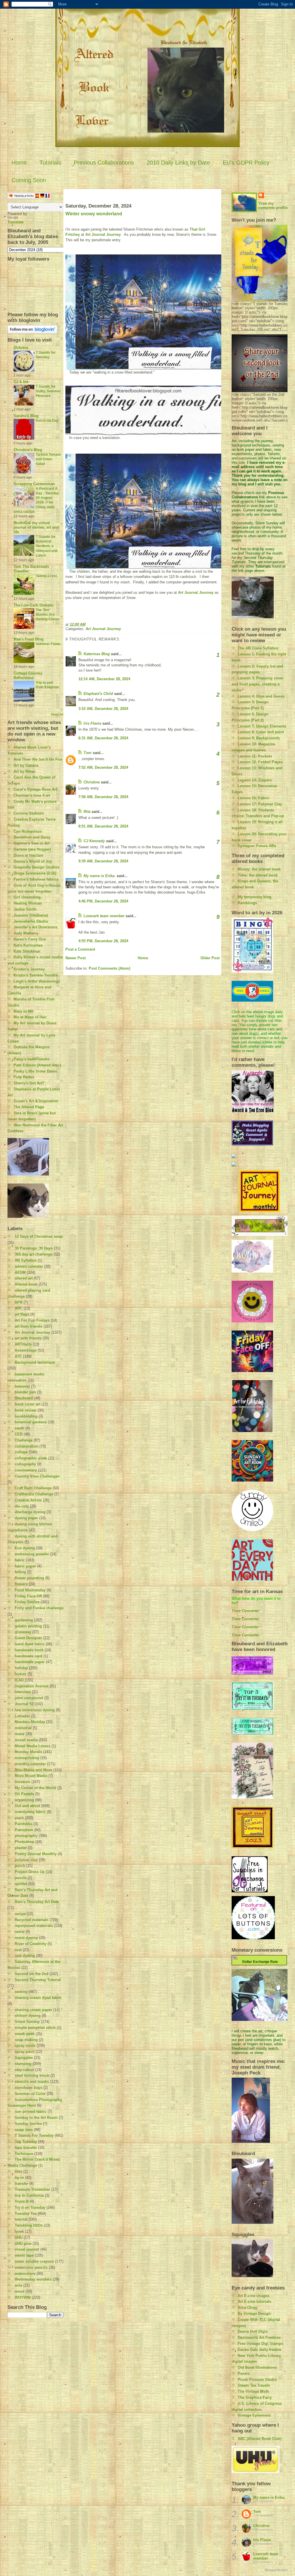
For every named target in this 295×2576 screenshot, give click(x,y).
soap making (26, 2040)
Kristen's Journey (29, 969)
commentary (26, 1470)
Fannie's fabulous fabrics (36, 879)
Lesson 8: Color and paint (261, 732)
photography (26, 1836)
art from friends (29, 1326)
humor (21, 1674)
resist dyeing (26, 1938)
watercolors (25, 2273)
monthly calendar (30, 1764)
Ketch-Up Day (47, 421)
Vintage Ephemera (254, 2415)
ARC (19, 1308)
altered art (24, 1278)
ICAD (19, 1680)
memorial (23, 1728)
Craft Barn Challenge (33, 1488)
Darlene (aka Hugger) (32, 849)
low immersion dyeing (35, 1710)
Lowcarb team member (104, 916)
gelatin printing (28, 1626)
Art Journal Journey (32, 1332)
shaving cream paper (33, 2010)
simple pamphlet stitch (35, 2028)
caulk (19, 1428)
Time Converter (245, 1611)
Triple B (22, 2201)
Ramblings (247, 903)
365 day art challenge (34, 1254)
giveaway (23, 1632)
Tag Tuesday (26, 2141)
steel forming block (32, 2075)
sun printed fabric (31, 2112)
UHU (19, 2237)
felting (20, 1572)
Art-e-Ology (248, 2308)
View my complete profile (273, 206)
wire (18, 2285)
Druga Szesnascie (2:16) (35, 873)
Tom (88, 753)
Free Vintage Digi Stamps (260, 2344)
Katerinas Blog (97, 654)
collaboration (27, 1446)
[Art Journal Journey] (260, 1191)
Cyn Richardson (28, 831)
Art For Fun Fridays (32, 1320)
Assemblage (26, 1350)
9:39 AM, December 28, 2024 (103, 861)
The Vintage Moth (253, 2391)
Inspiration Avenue (32, 1686)
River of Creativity (31, 1944)
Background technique (35, 1362)
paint (19, 1818)
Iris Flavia (92, 723)
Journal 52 (24, 1704)
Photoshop (24, 1842)
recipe (20, 1914)
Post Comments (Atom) (109, 968)
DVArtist (21, 348)
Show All (57, 714)
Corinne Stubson (29, 813)
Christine (92, 782)
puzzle (21, 1878)
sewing (21, 1992)
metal (20, 1734)
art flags (22, 1314)
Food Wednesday (30, 1590)
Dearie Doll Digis (253, 2331)
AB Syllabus (26, 1260)
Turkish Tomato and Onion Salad (48, 459)
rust (18, 1950)
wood (20, 2291)
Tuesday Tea (26, 2214)
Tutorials (50, 163)
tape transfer (26, 2148)
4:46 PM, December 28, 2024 (103, 901)
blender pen (25, 1392)
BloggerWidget (276, 2570)
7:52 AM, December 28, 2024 (103, 767)
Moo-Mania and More (33, 1770)
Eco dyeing (25, 1548)
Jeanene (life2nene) (31, 915)
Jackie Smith (25, 909)
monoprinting (27, 1758)
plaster (21, 1848)
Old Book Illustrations (257, 2367)
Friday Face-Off (28, 1596)
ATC (18, 1356)
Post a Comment (80, 949)
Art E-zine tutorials (254, 2301)
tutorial (21, 2219)
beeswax (22, 1386)
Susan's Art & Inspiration (36, 1101)
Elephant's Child (98, 694)
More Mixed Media (31, 1776)
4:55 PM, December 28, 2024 (103, 941)
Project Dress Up (30, 1872)
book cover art (28, 1404)
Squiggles (24, 2058)
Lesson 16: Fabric (254, 798)
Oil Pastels (24, 1794)
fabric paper (25, 1566)
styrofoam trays (29, 2088)
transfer (21, 2184)
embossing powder (32, 1554)
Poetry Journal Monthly (36, 1854)
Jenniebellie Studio (31, 921)
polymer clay (26, 1860)
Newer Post (75, 958)
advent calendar (29, 1266)
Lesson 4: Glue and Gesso (261, 696)
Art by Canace (26, 765)
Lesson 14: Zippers (255, 780)
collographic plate (31, 1458)
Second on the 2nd (32, 1974)
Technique (24, 2154)
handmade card (29, 1656)
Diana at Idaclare (28, 855)
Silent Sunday (27, 2022)
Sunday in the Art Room (36, 2118)
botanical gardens (31, 1422)
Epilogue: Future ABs (257, 846)
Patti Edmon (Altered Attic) (37, 1065)
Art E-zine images (254, 2296)
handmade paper (30, 1662)
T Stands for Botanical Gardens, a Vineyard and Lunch (47, 546)
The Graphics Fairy (255, 2397)
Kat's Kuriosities (28, 945)
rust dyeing (25, 1956)
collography (25, 1464)
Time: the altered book (258, 875)
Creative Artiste (28, 1500)
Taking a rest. (47, 576)
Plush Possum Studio (257, 2380)
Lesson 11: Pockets (255, 756)
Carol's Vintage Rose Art (35, 789)
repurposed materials (34, 1926)
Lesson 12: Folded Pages (260, 762)
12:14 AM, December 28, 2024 (104, 679)
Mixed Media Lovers (33, 1746)
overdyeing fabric (30, 1812)
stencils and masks (32, 2082)
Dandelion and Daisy (32, 837)
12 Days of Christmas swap (39, 1236)
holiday (21, 1668)
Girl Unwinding (27, 897)
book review (25, 1410)
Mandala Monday (30, 1722)
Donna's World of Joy (33, 861)
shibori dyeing (28, 2016)
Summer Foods (48, 644)
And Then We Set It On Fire (38, 759)
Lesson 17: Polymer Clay (260, 804)
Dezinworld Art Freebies (259, 2337)
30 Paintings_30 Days (34, 1248)
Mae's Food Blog (29, 639)
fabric (20, 1560)
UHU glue (23, 2244)
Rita (87, 812)
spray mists (25, 2045)
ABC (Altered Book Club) (260, 2439)
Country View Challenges (37, 1476)
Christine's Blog (28, 450)
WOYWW (23, 2297)
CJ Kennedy (94, 841)
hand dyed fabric (30, 1644)
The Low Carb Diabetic (34, 605)
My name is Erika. (100, 876)
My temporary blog (255, 897)
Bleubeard (24, 1398)
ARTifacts (23, 1344)
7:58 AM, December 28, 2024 (103, 797)
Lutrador (22, 1716)
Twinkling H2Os (29, 2225)
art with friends (28, 1338)
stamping (23, 2064)
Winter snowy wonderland (94, 214)
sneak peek (25, 2034)
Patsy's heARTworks (32, 1059)
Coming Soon (29, 180)
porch (20, 1866)
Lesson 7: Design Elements (262, 726)
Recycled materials (32, 1920)
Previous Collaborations (104, 163)
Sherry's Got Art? (29, 1083)
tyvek (19, 2231)
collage (21, 1452)
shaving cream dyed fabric (38, 1998)
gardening (24, 1620)
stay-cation (24, 2070)
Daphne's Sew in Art (32, 843)
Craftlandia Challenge (34, 1494)
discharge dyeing (30, 1512)
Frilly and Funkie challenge (39, 1608)
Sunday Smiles (28, 2124)
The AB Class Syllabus (258, 648)
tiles (18, 2171)
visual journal (27, 2249)
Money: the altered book (259, 869)
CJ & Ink (21, 382)
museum (22, 1782)
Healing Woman (28, 903)
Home (19, 163)
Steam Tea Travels (254, 2385)
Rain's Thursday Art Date (37, 1902)
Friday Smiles (27, 1602)
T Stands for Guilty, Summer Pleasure (48, 391)
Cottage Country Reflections (28, 675)
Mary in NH (23, 1011)
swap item (24, 2130)
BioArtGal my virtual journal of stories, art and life (36, 527)
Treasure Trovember (32, 2189)
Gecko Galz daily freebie (259, 2350)
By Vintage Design (254, 2314)
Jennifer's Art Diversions (35, 927)
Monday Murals (28, 1752)
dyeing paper (26, 1518)
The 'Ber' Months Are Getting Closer (48, 615)
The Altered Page (29, 1107)
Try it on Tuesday (30, 2207)
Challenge (24, 1440)
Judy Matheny (26, 933)
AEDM (20, 1272)
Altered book (26, 1284)
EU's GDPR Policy (246, 163)
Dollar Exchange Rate (259, 1962)
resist (20, 1932)
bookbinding (26, 1416)
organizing (24, 1800)
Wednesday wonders (33, 2279)
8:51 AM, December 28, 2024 (103, 826)
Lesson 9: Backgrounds (259, 738)
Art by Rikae (24, 771)
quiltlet (21, 1884)
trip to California (29, 2195)
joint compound (29, 1698)
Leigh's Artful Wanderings (37, 981)
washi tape (24, 2255)
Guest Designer (28, 1638)
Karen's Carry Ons (30, 939)
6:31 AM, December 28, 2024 (103, 738)
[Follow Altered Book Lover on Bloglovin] (36, 329)
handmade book (29, 1650)
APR (19, 1302)
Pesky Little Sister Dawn (35, 1071)
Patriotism (24, 1830)
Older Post (210, 958)
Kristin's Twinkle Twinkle (36, 975)
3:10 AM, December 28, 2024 (103, 709)
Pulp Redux (24, 1077)
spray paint (25, 2052)
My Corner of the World (35, 1788)
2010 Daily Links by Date (178, 163)
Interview (23, 1692)
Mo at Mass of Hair (30, 1017)
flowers (21, 1584)
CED (19, 1434)
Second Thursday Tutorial (38, 1980)
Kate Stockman (27, 951)
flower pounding (29, 1578)
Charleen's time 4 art (32, 795)
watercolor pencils (31, 2267)
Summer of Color (30, 2094)
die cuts (22, 1506)
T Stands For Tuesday (34, 2135)
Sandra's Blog (26, 416)
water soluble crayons (34, 2261)
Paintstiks (23, 1824)
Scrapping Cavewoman (34, 484)
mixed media (26, 1740)
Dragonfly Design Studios (36, 867)
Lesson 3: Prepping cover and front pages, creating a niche (258, 684)
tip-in (19, 2178)
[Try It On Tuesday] (260, 1226)
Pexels (244, 2374)
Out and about (27, 1806)
